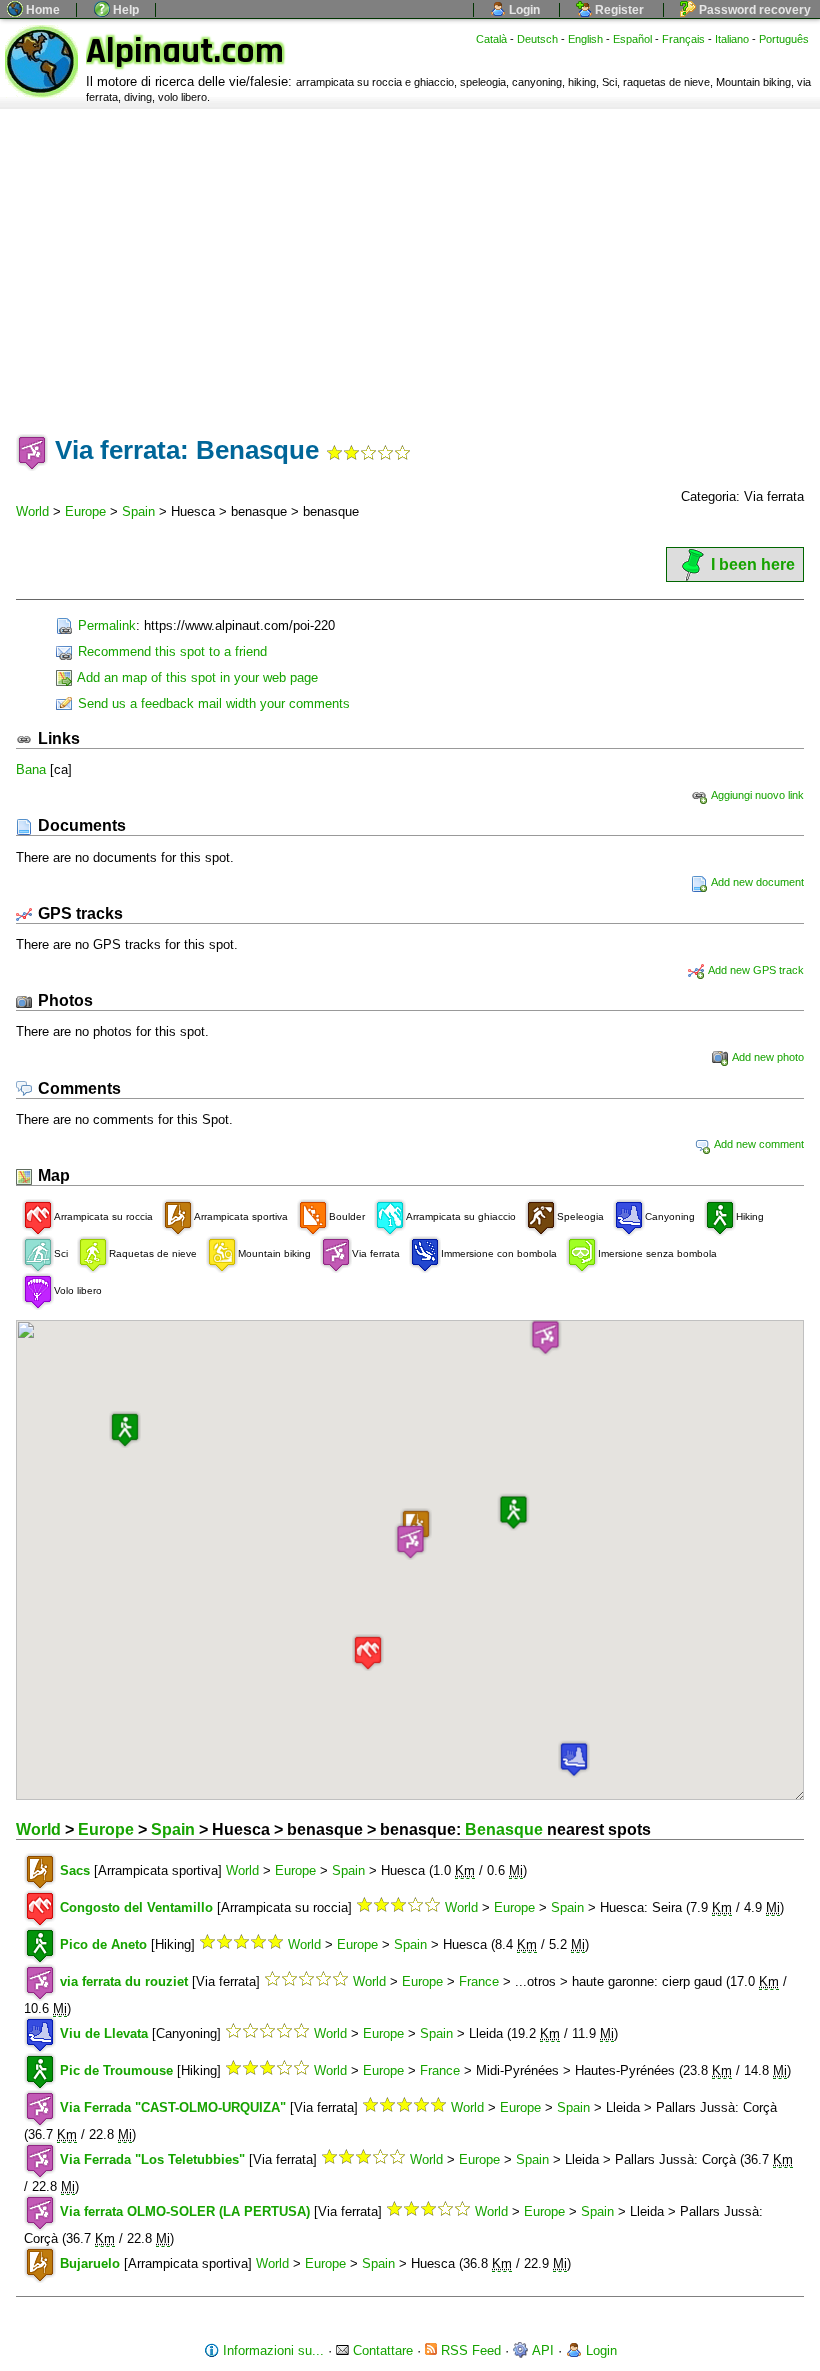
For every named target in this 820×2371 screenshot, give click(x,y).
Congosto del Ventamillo (136, 1907)
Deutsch (537, 39)
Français (683, 39)
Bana (31, 769)
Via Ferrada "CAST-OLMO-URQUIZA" (173, 2107)
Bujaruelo (90, 2263)
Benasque (504, 1829)
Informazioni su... (271, 2350)
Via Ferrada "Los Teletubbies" (152, 2159)
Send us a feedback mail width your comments (212, 703)
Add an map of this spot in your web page (196, 677)
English (585, 39)
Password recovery (753, 10)
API (541, 2350)
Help (124, 10)
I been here (753, 564)
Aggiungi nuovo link (756, 795)
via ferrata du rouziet (124, 1981)
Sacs (75, 1870)
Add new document (756, 882)
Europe (85, 511)
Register (618, 10)
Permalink (105, 625)
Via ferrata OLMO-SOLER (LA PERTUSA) (185, 2211)
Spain (138, 511)
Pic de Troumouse (116, 2070)
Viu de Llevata (104, 2033)
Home (41, 10)
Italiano (732, 39)
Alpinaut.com (185, 51)
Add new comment (758, 1144)
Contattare (381, 2350)
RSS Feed (469, 2350)
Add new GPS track (755, 970)
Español (632, 39)
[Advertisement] (410, 259)
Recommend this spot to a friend (170, 651)
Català (491, 39)
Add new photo (767, 1057)
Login (523, 10)
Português (784, 39)
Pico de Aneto (103, 1944)
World (32, 511)
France (479, 1981)
